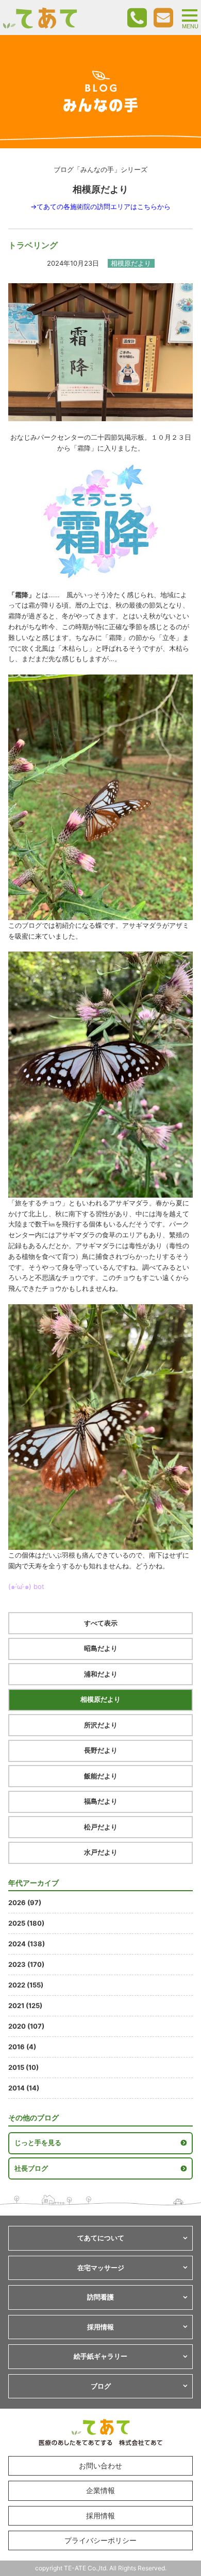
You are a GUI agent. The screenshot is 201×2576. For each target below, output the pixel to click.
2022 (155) (26, 1985)
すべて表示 (101, 1623)
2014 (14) (24, 2088)
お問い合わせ (100, 2466)
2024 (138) (27, 1944)
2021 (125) (25, 2006)
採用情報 (100, 2516)
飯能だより (101, 1776)
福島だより (101, 1801)
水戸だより (101, 1852)
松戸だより (101, 1827)
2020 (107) (26, 2026)
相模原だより (100, 1699)
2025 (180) (26, 1923)
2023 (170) (26, 1964)
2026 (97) (25, 1903)
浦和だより (101, 1674)
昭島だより (101, 1648)
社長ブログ (31, 2168)
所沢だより (101, 1725)
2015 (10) (23, 2067)
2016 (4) (22, 2047)
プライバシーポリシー (100, 2540)
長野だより (101, 1750)
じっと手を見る (38, 2142)
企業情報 (100, 2490)
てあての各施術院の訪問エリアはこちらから (104, 206)
